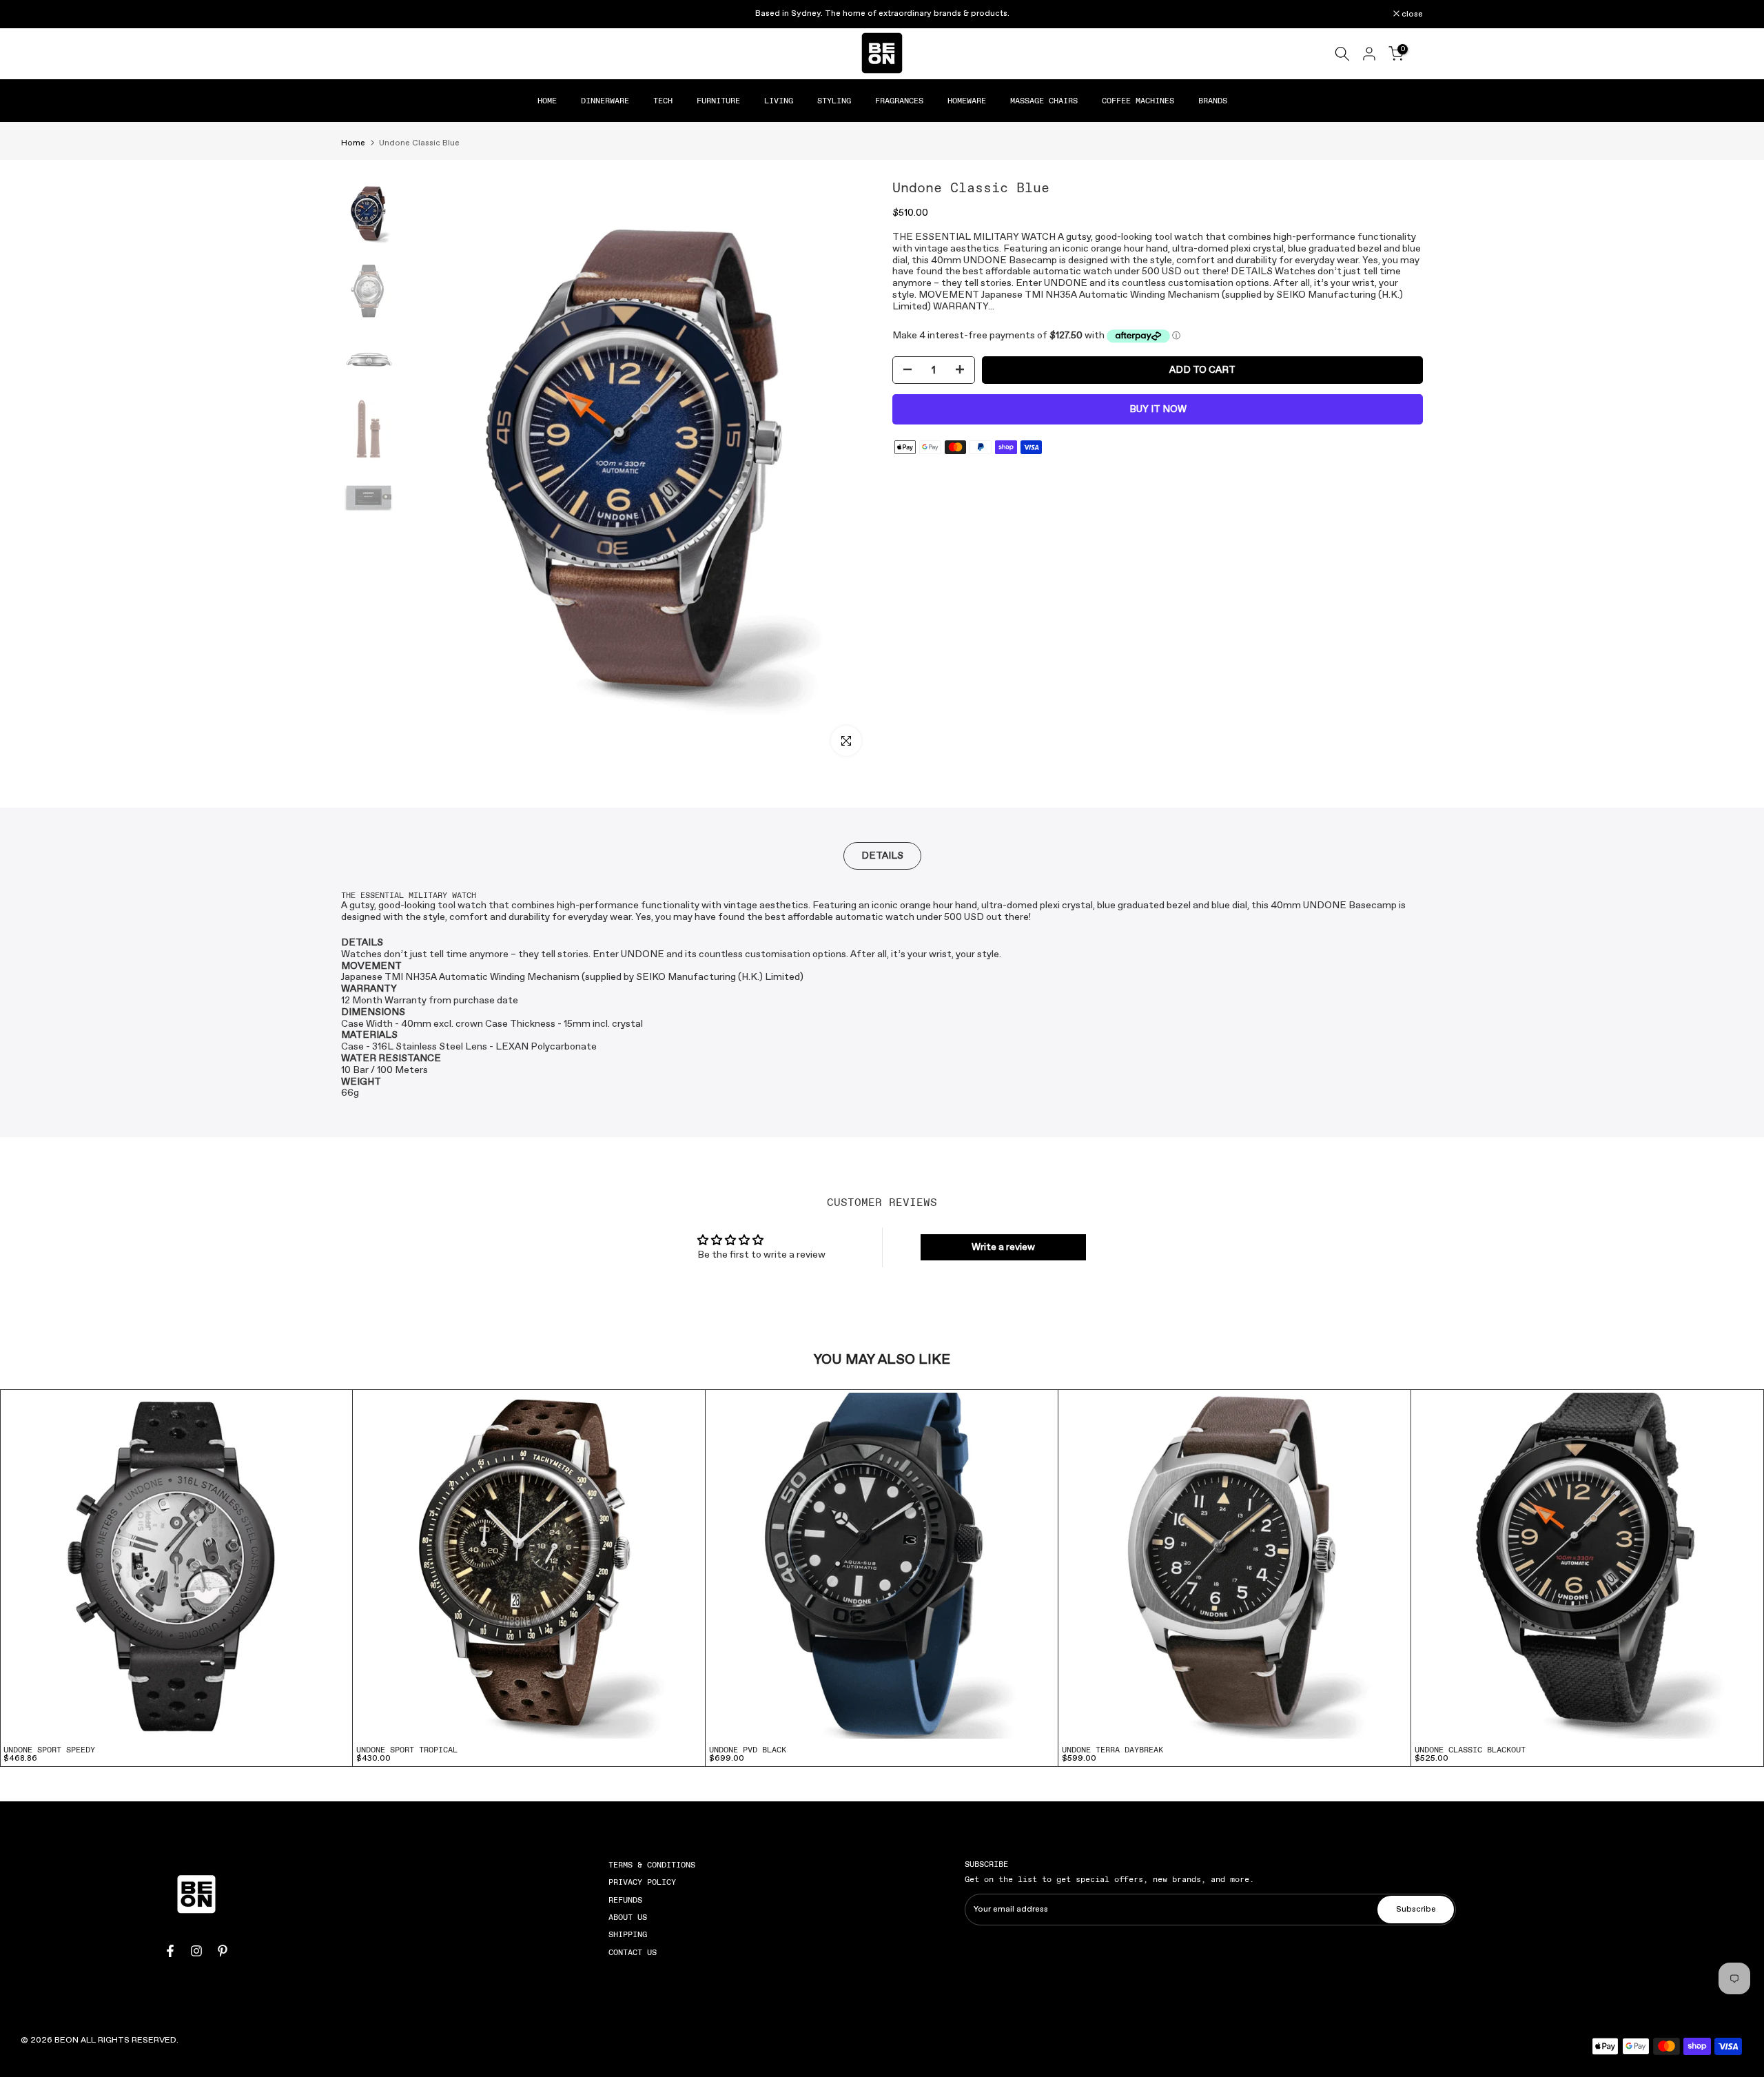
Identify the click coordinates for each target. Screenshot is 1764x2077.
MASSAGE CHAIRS (1044, 101)
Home (353, 143)
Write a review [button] (1003, 1247)
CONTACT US (633, 1952)
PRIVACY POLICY (642, 1882)
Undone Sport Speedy (49, 1750)
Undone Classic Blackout (1470, 1750)
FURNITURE (718, 101)
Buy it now (1158, 409)
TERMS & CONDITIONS (652, 1865)
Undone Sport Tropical (407, 1750)
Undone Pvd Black (748, 1750)
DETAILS (882, 856)
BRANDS (1213, 101)
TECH (663, 101)
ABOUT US (628, 1917)
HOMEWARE (967, 101)
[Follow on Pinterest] (223, 1951)
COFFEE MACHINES (1138, 101)
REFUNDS (625, 1900)
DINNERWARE (605, 101)
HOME (547, 101)
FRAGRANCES (899, 101)
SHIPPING (628, 1934)
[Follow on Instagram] (196, 1951)
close (359, 14)
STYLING (834, 101)
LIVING (779, 101)
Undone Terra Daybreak (1112, 1750)
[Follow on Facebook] (170, 1951)
